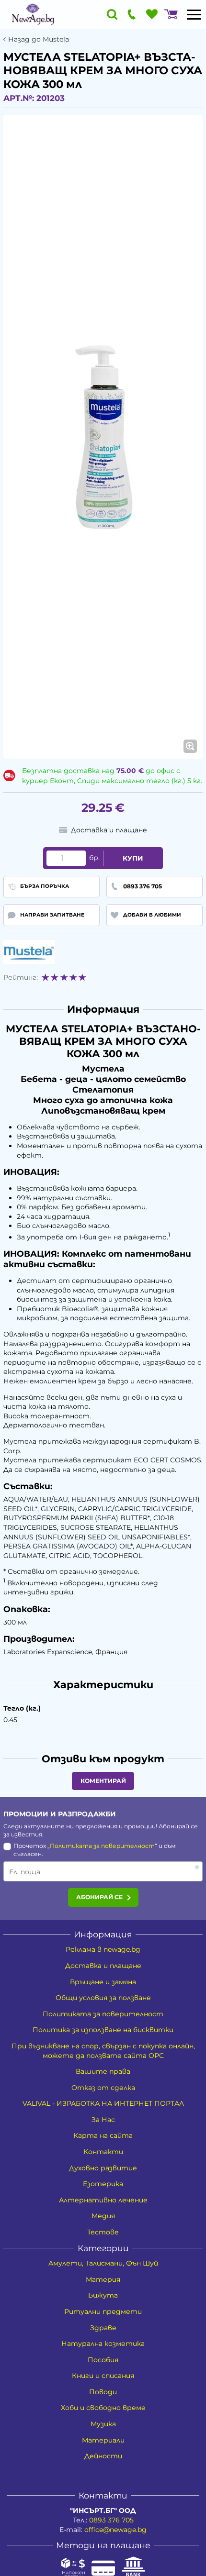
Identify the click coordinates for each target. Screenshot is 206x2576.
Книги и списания (103, 2376)
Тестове (103, 2232)
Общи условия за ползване (103, 1998)
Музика (103, 2424)
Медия (103, 2216)
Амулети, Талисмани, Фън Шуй (103, 2263)
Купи (133, 858)
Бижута (103, 2295)
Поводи (103, 2392)
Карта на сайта (103, 2135)
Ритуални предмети (103, 2311)
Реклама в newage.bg (103, 1949)
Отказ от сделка (103, 2088)
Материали (103, 2440)
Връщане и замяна (103, 1982)
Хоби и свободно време (103, 2408)
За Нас (103, 2120)
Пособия (103, 2360)
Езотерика (103, 2184)
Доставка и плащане (103, 1966)
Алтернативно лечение (103, 2200)
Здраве (103, 2328)
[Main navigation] (194, 14)
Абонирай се (99, 1897)
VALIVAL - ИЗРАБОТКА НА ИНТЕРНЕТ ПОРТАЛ (103, 2103)
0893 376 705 (111, 2520)
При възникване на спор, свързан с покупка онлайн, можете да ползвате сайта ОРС (103, 2051)
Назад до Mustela (39, 39)
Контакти (103, 2152)
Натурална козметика (103, 2344)
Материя (103, 2279)
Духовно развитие (103, 2168)
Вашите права (103, 2071)
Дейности (103, 2456)
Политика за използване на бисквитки (103, 2030)
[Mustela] (29, 952)
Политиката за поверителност (102, 1846)
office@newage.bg (115, 2530)
